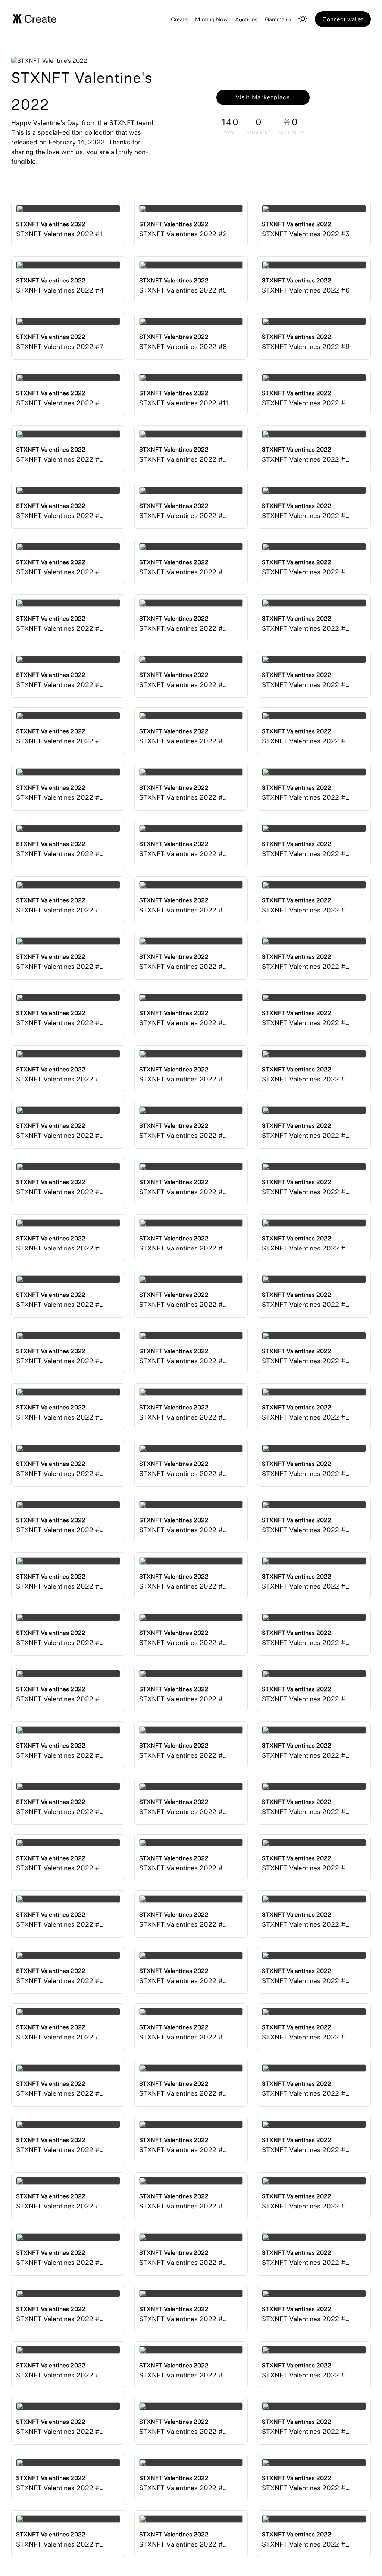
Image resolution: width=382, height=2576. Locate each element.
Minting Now (211, 19)
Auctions (246, 19)
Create (179, 19)
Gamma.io (278, 19)
